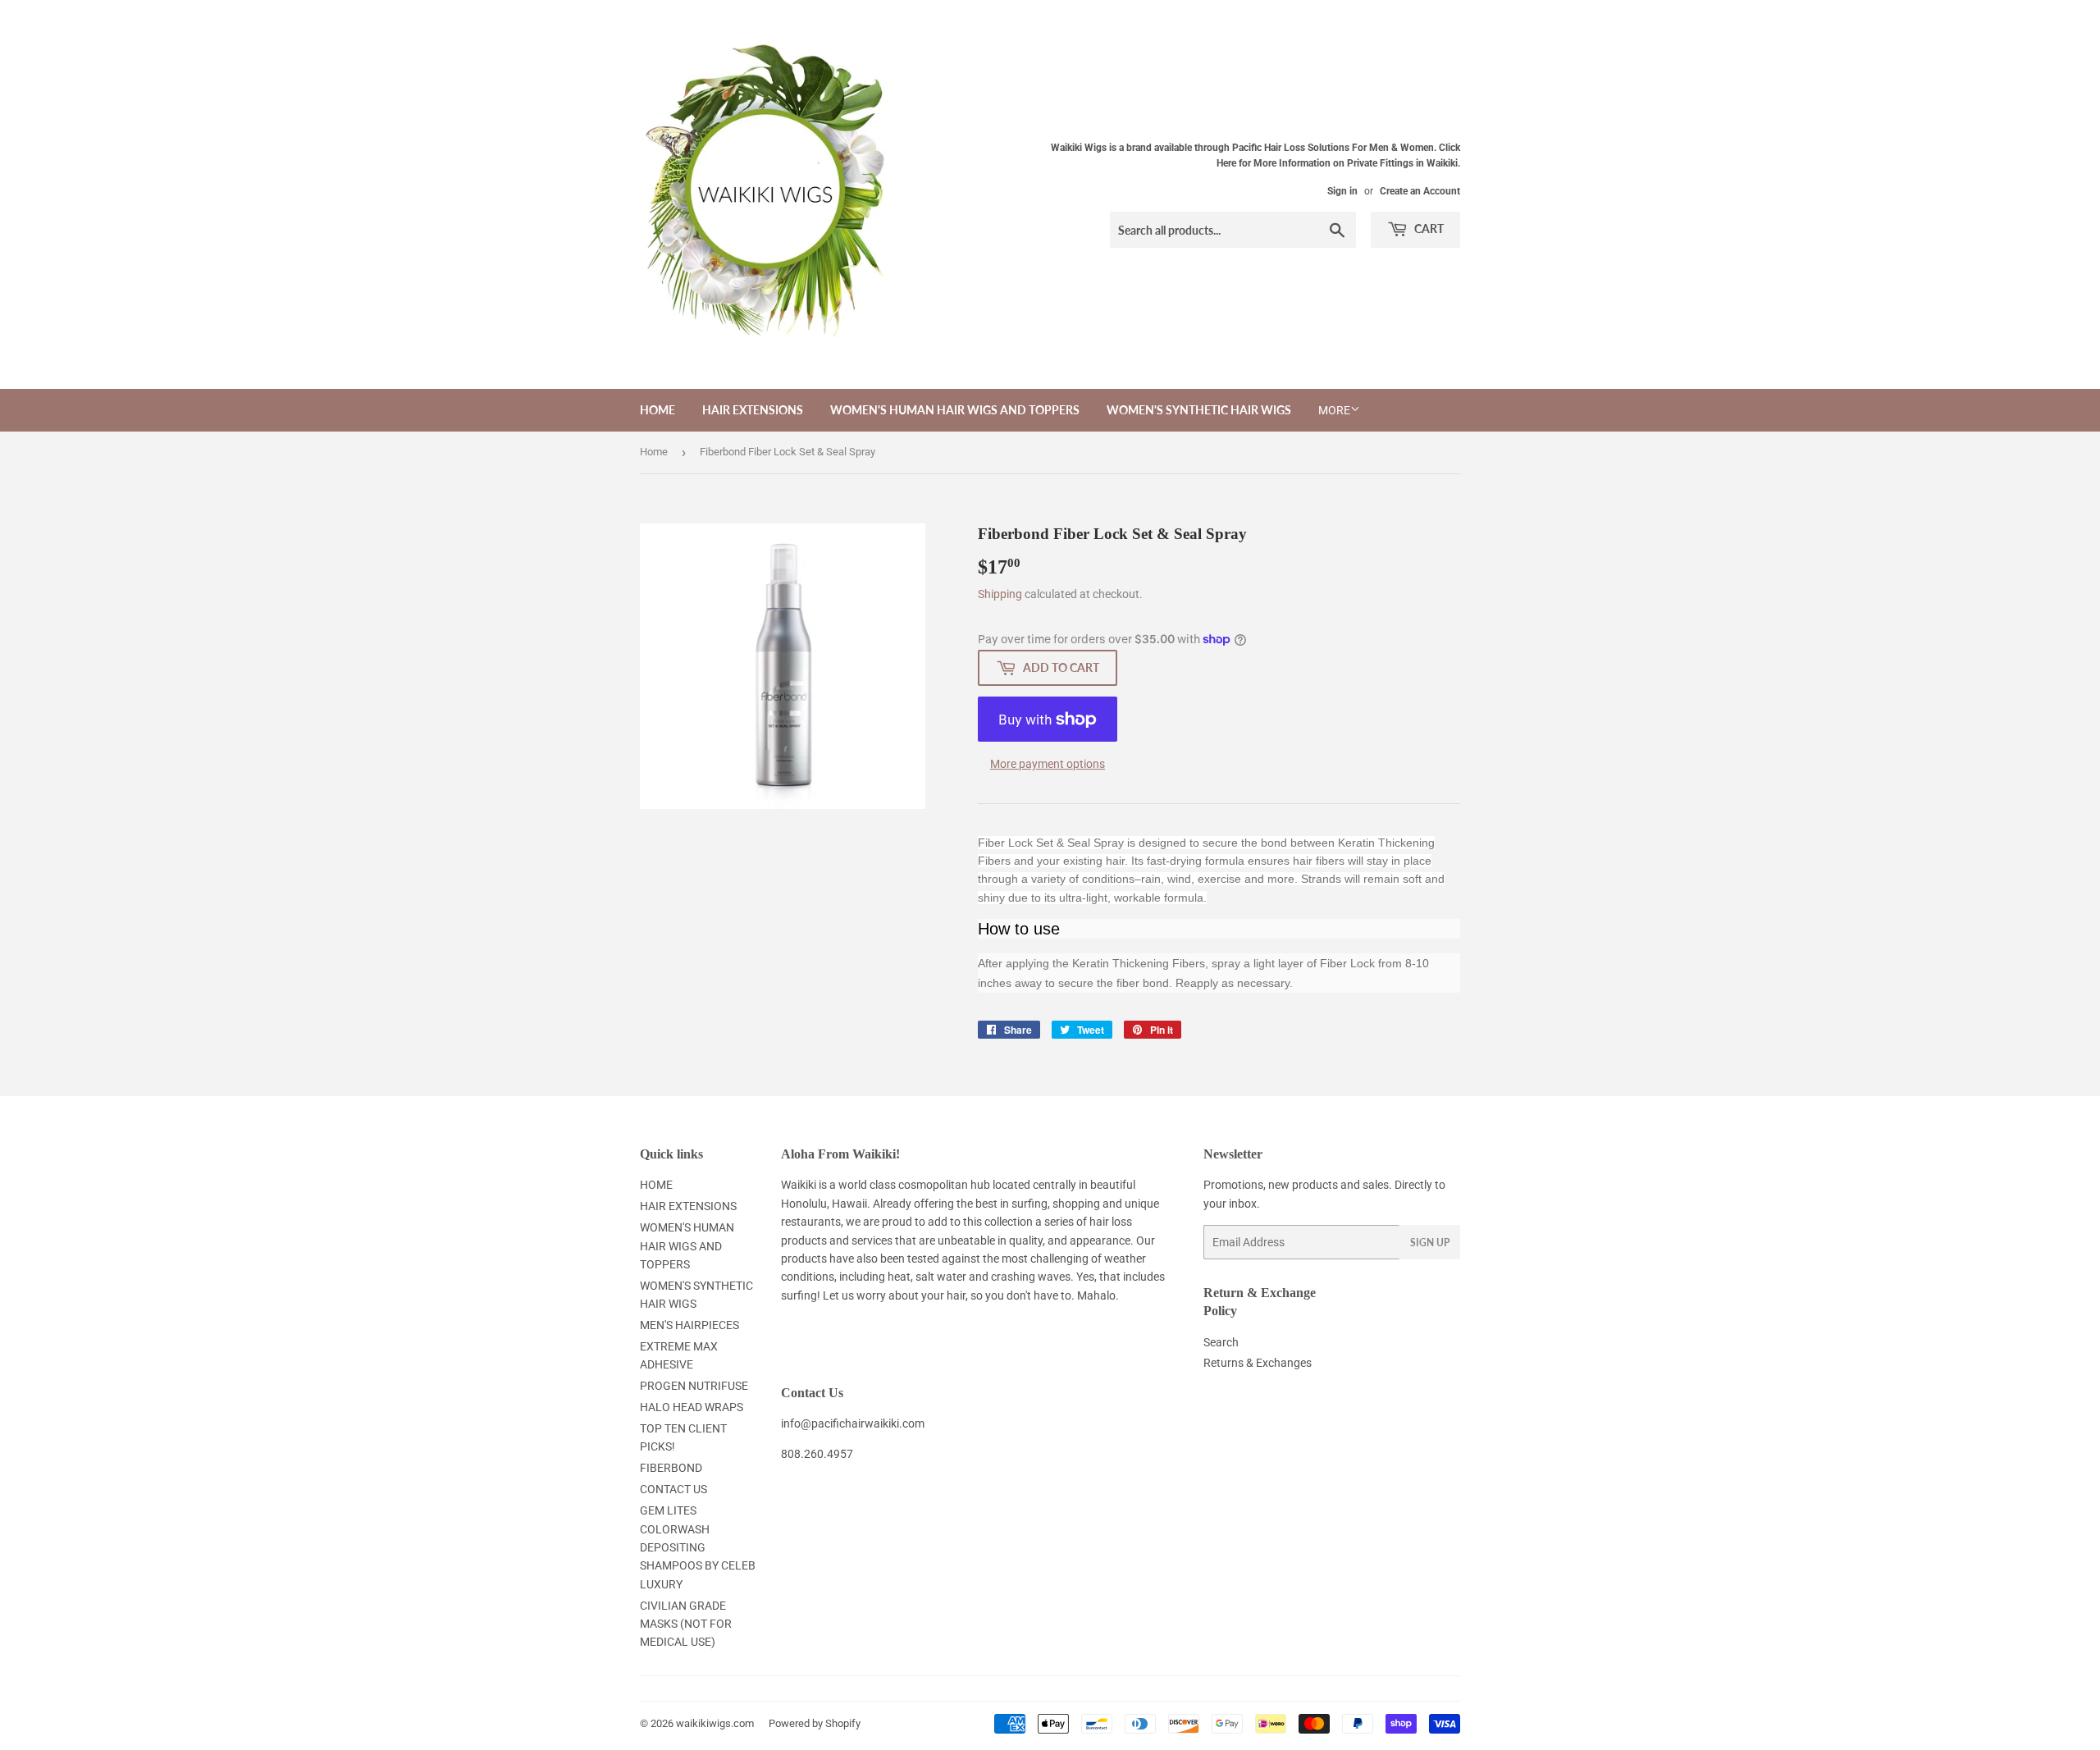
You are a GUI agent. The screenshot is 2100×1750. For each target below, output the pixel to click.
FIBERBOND (671, 1468)
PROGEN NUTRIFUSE (694, 1386)
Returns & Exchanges (1258, 1363)
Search (1221, 1342)
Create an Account (1420, 191)
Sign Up (1430, 1243)
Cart (1428, 228)
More (1334, 410)
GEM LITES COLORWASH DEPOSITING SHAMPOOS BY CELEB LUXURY (698, 1547)
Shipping (1000, 594)
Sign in (1342, 191)
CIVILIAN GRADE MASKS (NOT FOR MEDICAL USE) (686, 1624)
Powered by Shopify (815, 1723)
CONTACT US (673, 1489)
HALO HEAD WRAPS (692, 1407)
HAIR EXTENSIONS (753, 410)
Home (654, 452)
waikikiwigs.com (715, 1723)
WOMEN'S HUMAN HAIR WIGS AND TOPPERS (955, 410)
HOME (657, 410)
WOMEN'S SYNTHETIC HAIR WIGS (1199, 410)
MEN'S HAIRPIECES (689, 1325)
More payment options (1048, 764)
